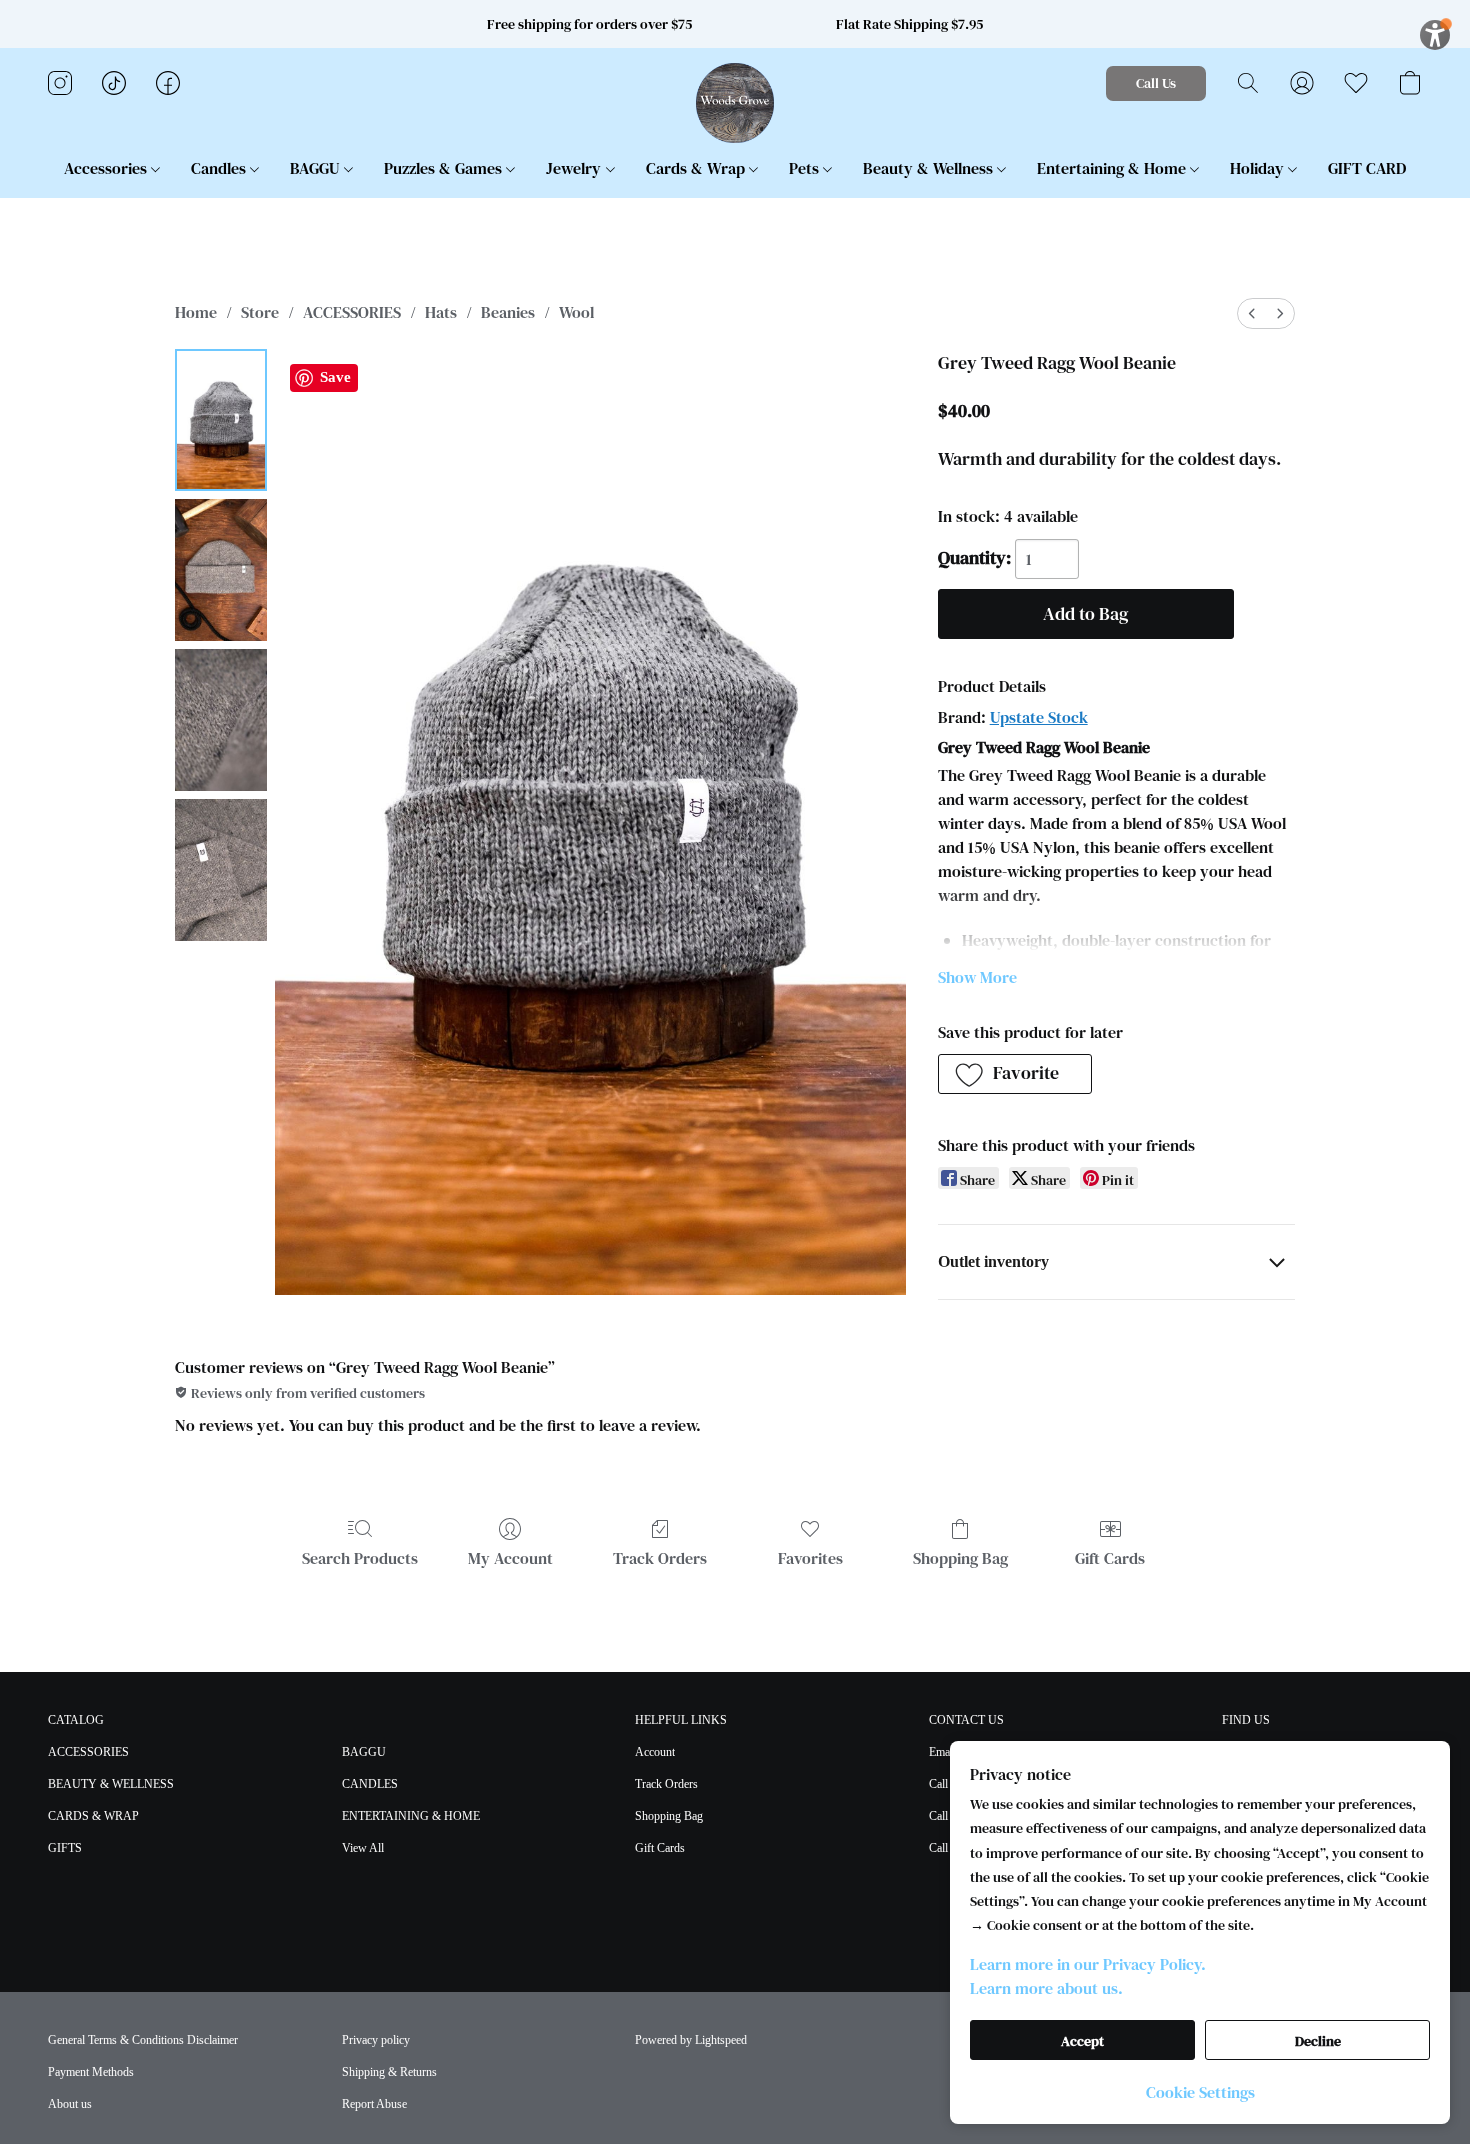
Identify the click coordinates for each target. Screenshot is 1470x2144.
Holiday (1259, 168)
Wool (576, 312)
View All (363, 1848)
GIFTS (65, 1848)
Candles (220, 168)
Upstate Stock (1039, 717)
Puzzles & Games (445, 168)
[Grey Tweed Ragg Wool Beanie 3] (221, 870)
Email (942, 1752)
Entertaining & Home (1113, 168)
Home (196, 312)
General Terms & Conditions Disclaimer (143, 2040)
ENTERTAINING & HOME (411, 1816)
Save (335, 377)
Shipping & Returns (389, 2072)
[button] (735, 103)
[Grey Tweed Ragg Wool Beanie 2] (221, 720)
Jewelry (575, 168)
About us (70, 2104)
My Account (510, 1558)
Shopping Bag (960, 1558)
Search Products (360, 1558)
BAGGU (317, 168)
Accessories (107, 168)
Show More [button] (977, 977)
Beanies (508, 312)
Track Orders (660, 1558)
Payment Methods (91, 2072)
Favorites (810, 1558)
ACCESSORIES (352, 312)
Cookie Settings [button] (1200, 2092)
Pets (806, 168)
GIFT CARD (1367, 168)
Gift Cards (1110, 1558)
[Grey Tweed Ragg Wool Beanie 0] (221, 420)
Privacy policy (376, 2040)
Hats (441, 312)
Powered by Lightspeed (691, 2040)
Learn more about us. (1046, 1988)
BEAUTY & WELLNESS (111, 1784)
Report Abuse (374, 2104)
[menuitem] (1252, 313)
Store (260, 312)
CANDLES (370, 1784)
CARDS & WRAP (93, 1816)
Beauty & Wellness (930, 168)
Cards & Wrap (697, 168)
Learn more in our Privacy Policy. (1088, 1964)
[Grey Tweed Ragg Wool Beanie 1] (221, 570)
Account (655, 1752)
